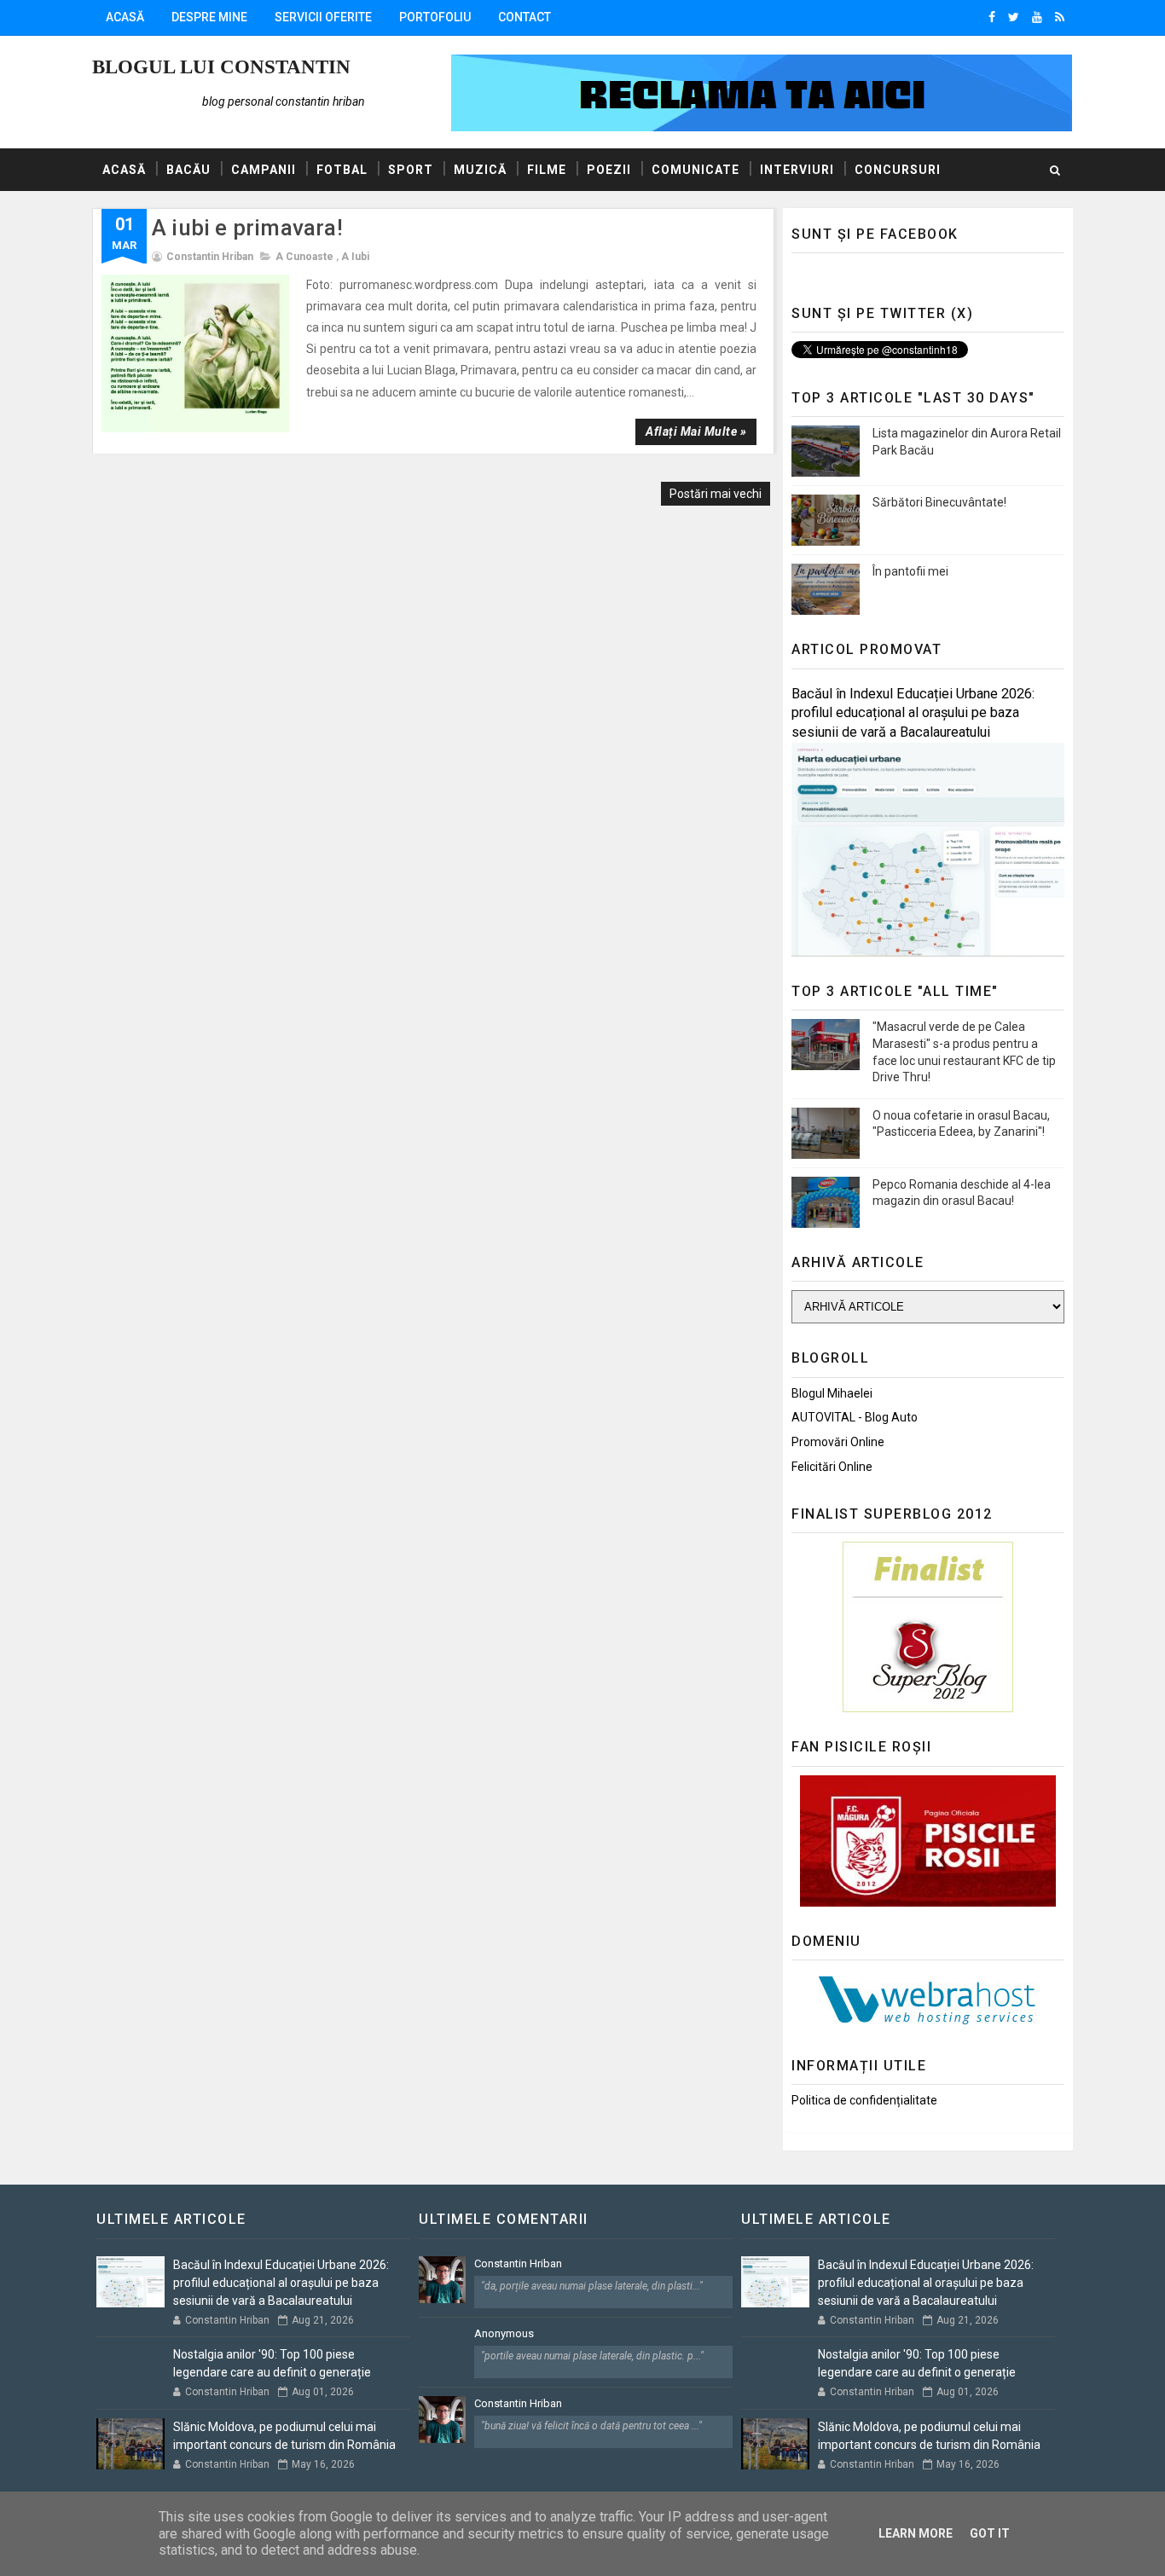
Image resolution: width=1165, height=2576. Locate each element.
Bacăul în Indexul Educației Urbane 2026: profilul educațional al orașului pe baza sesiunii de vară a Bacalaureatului (913, 713)
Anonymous (504, 2333)
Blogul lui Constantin (221, 67)
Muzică (480, 170)
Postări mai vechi (716, 494)
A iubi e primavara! (247, 228)
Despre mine (209, 17)
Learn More (916, 2533)
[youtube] (1037, 17)
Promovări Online (838, 1442)
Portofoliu (435, 17)
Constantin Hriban (518, 2263)
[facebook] (992, 17)
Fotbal (342, 170)
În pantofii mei (910, 571)
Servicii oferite (323, 17)
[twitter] (1014, 17)
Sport (411, 170)
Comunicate (696, 170)
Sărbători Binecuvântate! (939, 502)
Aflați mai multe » (696, 431)
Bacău (188, 170)
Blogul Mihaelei (832, 1393)
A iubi (355, 257)
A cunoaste (304, 257)
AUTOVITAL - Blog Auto (855, 1417)
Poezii (609, 170)
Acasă (125, 17)
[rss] (1060, 17)
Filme (547, 170)
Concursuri (898, 170)
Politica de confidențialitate (864, 2100)
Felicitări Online (832, 1467)
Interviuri (797, 170)
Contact (525, 17)
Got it (990, 2533)
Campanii (264, 170)
